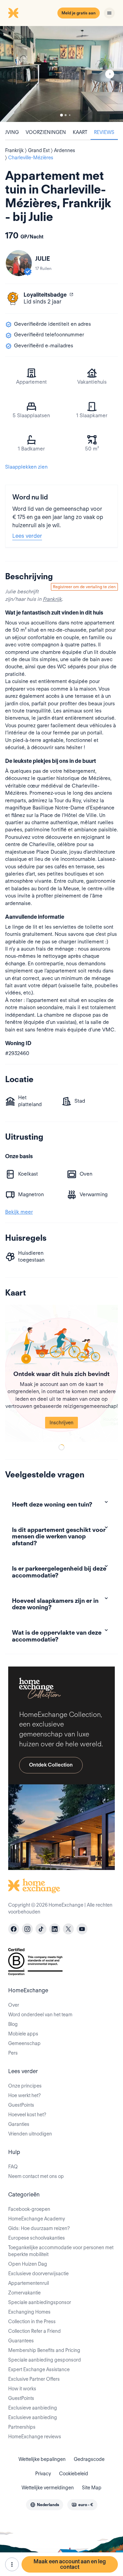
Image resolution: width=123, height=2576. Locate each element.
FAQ (13, 2167)
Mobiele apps (23, 2034)
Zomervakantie (24, 2293)
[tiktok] (41, 1929)
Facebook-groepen (29, 2209)
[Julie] (19, 263)
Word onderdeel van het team (40, 2015)
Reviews (104, 132)
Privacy (43, 2474)
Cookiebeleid (74, 2474)
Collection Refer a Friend (35, 2331)
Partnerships (22, 2427)
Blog (13, 2024)
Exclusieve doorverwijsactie (38, 2274)
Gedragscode (89, 2459)
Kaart (80, 132)
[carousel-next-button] (110, 74)
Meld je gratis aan (79, 13)
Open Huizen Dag (28, 2264)
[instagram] (27, 1929)
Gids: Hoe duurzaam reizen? (39, 2228)
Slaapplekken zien (26, 467)
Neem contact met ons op (36, 2176)
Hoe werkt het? (24, 2095)
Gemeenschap (24, 2043)
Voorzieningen (46, 132)
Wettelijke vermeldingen (48, 2488)
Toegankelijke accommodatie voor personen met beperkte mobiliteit (61, 2251)
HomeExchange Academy (37, 2219)
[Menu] (109, 13)
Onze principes (25, 2086)
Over (14, 2005)
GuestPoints (21, 2105)
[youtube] (82, 1929)
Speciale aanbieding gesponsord (45, 2360)
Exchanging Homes (29, 2312)
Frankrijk (52, 599)
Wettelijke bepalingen (42, 2459)
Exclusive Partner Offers (34, 2379)
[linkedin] (55, 1929)
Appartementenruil (29, 2283)
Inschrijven (61, 1423)
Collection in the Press (32, 2321)
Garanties (19, 2124)
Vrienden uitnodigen (30, 2134)
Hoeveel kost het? (27, 2115)
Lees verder (27, 536)
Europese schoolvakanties (37, 2238)
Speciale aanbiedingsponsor (40, 2302)
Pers (13, 2053)
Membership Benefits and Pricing (44, 2350)
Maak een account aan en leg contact (70, 2564)
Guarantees (21, 2341)
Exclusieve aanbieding (33, 2408)
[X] (68, 1929)
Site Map (92, 2488)
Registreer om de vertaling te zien (84, 587)
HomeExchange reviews (35, 2437)
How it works (22, 2389)
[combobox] (45, 2505)
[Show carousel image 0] (61, 74)
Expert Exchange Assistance (39, 2369)
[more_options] (12, 2564)
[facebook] (14, 1929)
